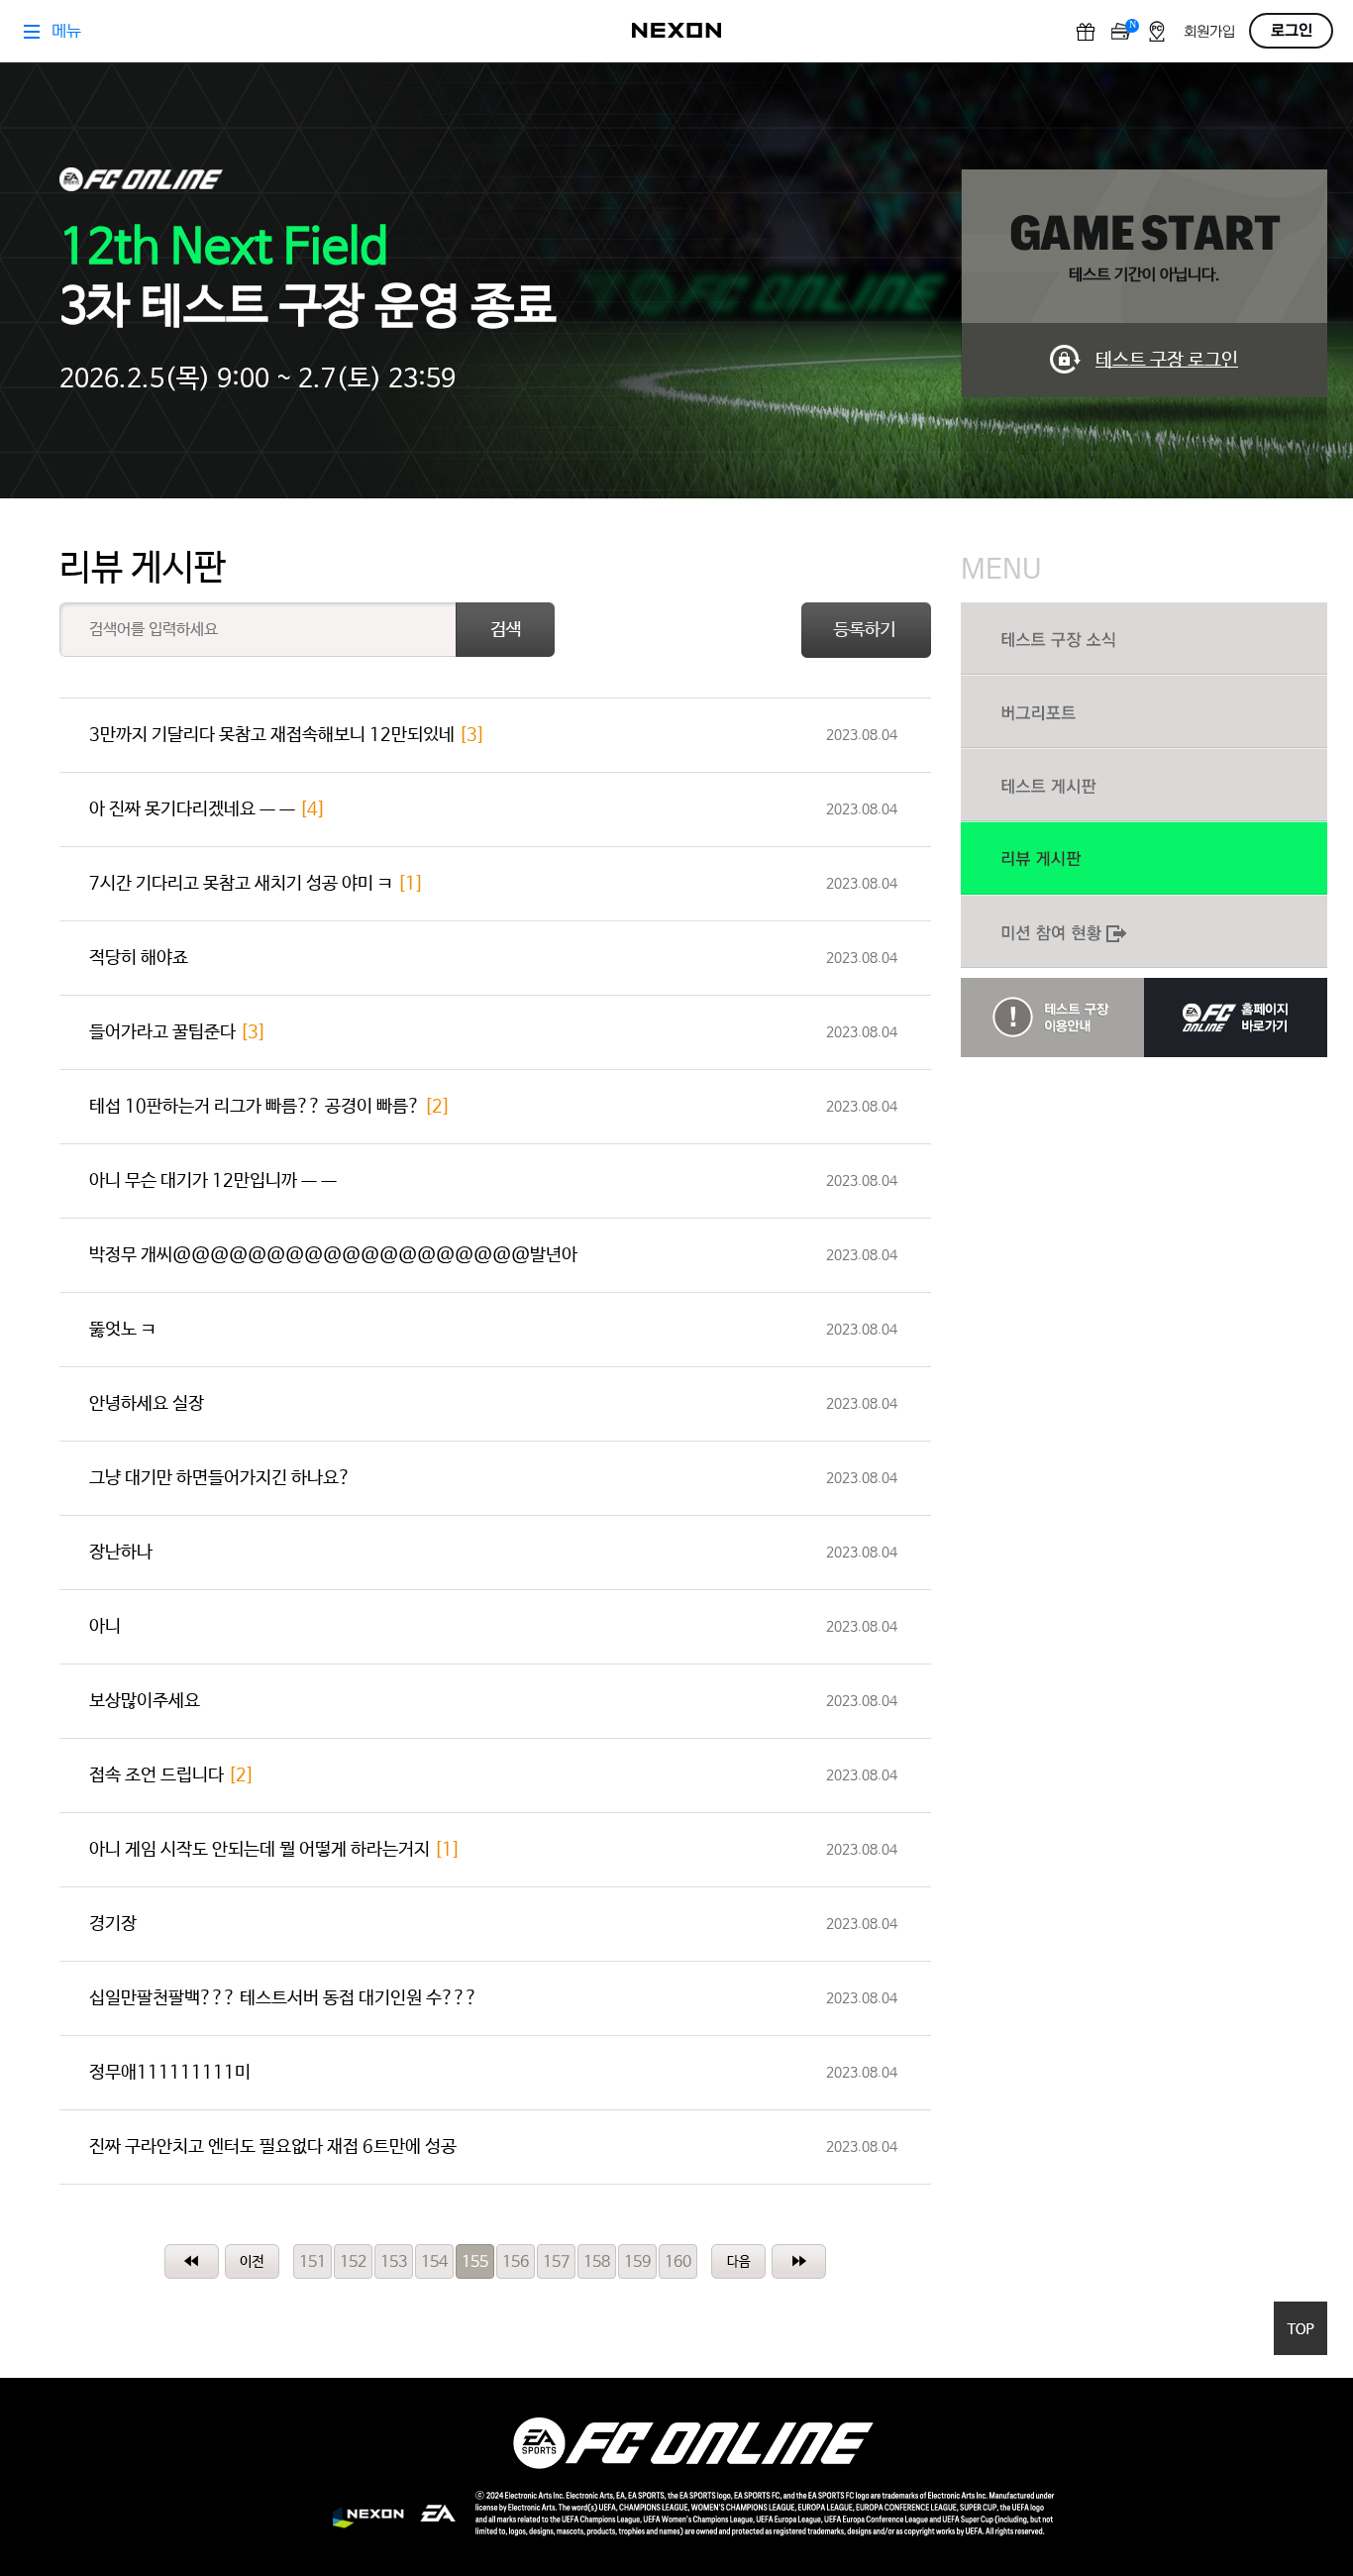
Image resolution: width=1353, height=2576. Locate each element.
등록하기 (866, 630)
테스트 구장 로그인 (1167, 361)
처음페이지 (192, 2261)
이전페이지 (252, 2261)
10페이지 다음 (738, 2261)
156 (516, 2262)
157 (556, 2262)
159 (637, 2262)
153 (394, 2262)
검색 (505, 630)
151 (312, 2262)
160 (678, 2262)
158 (597, 2262)
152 (353, 2262)
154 (434, 2262)
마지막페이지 (799, 2261)
